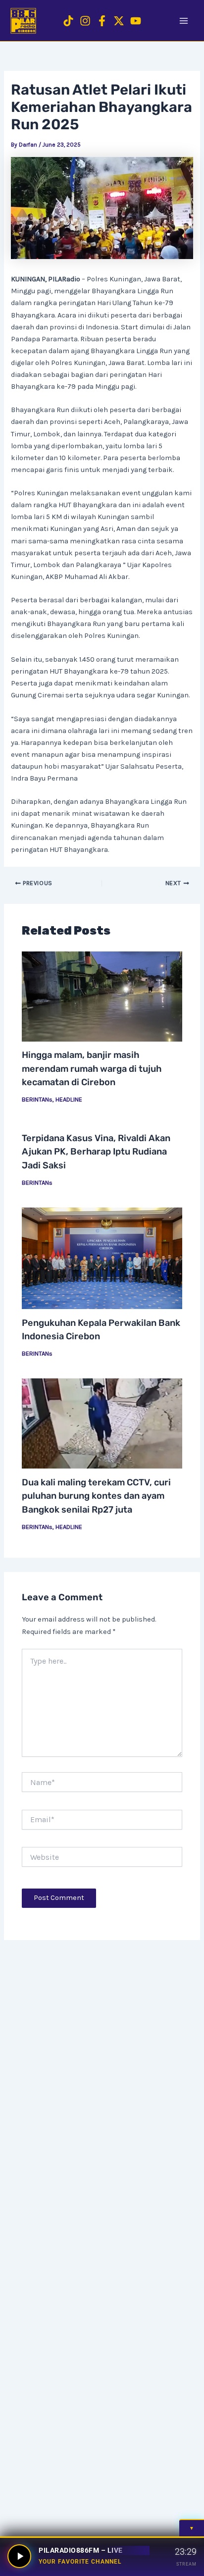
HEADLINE (69, 1099)
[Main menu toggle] (184, 21)
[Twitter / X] (119, 21)
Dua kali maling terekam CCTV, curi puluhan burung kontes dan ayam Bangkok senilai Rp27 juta (96, 1496)
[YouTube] (136, 21)
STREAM (186, 2564)
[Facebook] (102, 21)
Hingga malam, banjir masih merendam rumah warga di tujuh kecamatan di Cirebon (92, 1069)
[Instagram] (85, 21)
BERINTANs (37, 1099)
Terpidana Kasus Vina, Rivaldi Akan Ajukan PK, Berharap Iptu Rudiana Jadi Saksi (96, 1152)
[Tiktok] (68, 21)
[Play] (19, 2556)
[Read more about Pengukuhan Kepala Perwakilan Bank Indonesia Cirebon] (102, 1258)
